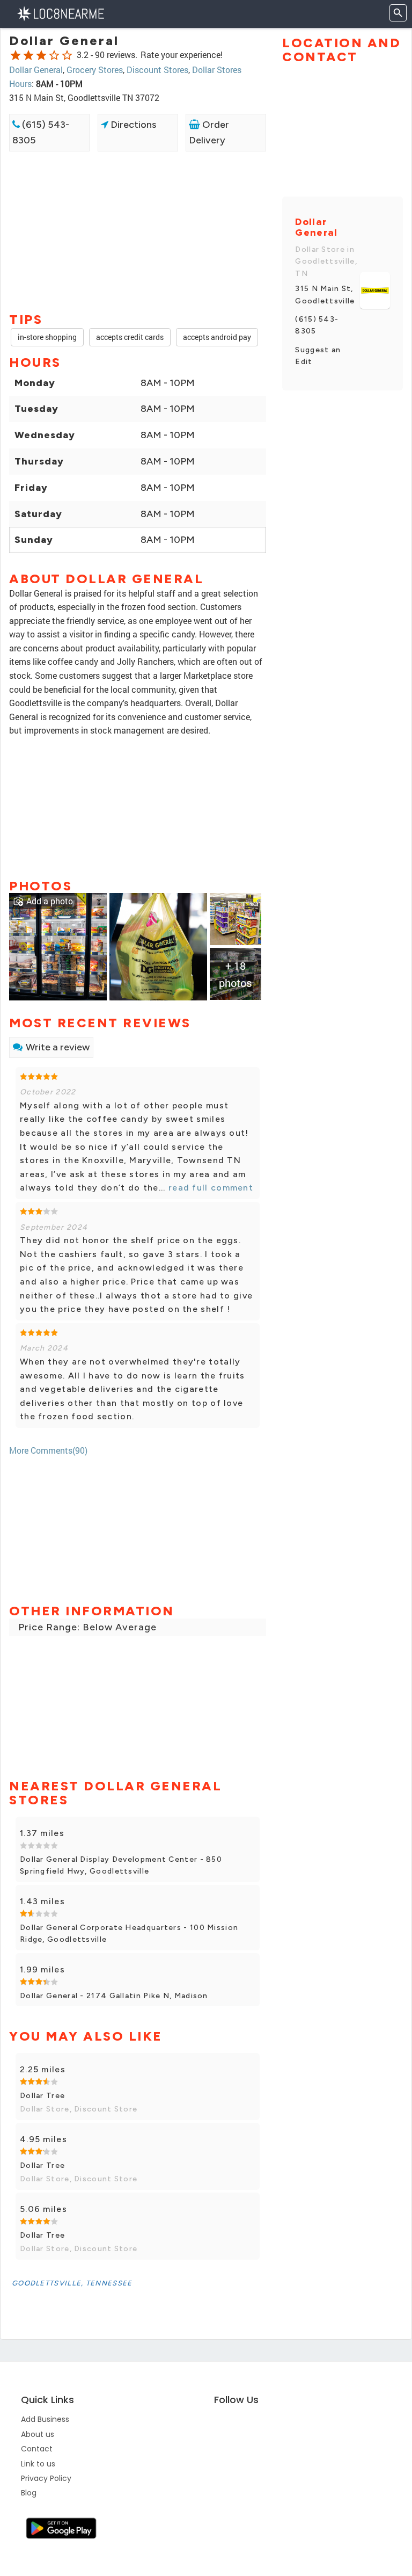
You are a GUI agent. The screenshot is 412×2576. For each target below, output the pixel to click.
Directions (132, 125)
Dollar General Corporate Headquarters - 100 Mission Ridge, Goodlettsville (129, 1933)
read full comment (209, 1188)
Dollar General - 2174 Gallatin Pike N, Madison (114, 1996)
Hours (20, 84)
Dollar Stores (217, 70)
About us (38, 2434)
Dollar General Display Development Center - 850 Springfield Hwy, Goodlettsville (121, 1865)
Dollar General (36, 70)
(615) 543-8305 (41, 132)
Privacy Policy (46, 2478)
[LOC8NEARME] (60, 13)
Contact (37, 2449)
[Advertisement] (138, 190)
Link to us (38, 2464)
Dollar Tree (42, 2096)
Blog (29, 2493)
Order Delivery (209, 132)
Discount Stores (157, 70)
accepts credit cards (130, 337)
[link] (58, 946)
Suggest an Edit (318, 356)
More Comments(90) (48, 1450)
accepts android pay (217, 337)
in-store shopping (47, 337)
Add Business (45, 2419)
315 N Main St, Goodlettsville (325, 295)
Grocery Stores (95, 70)
